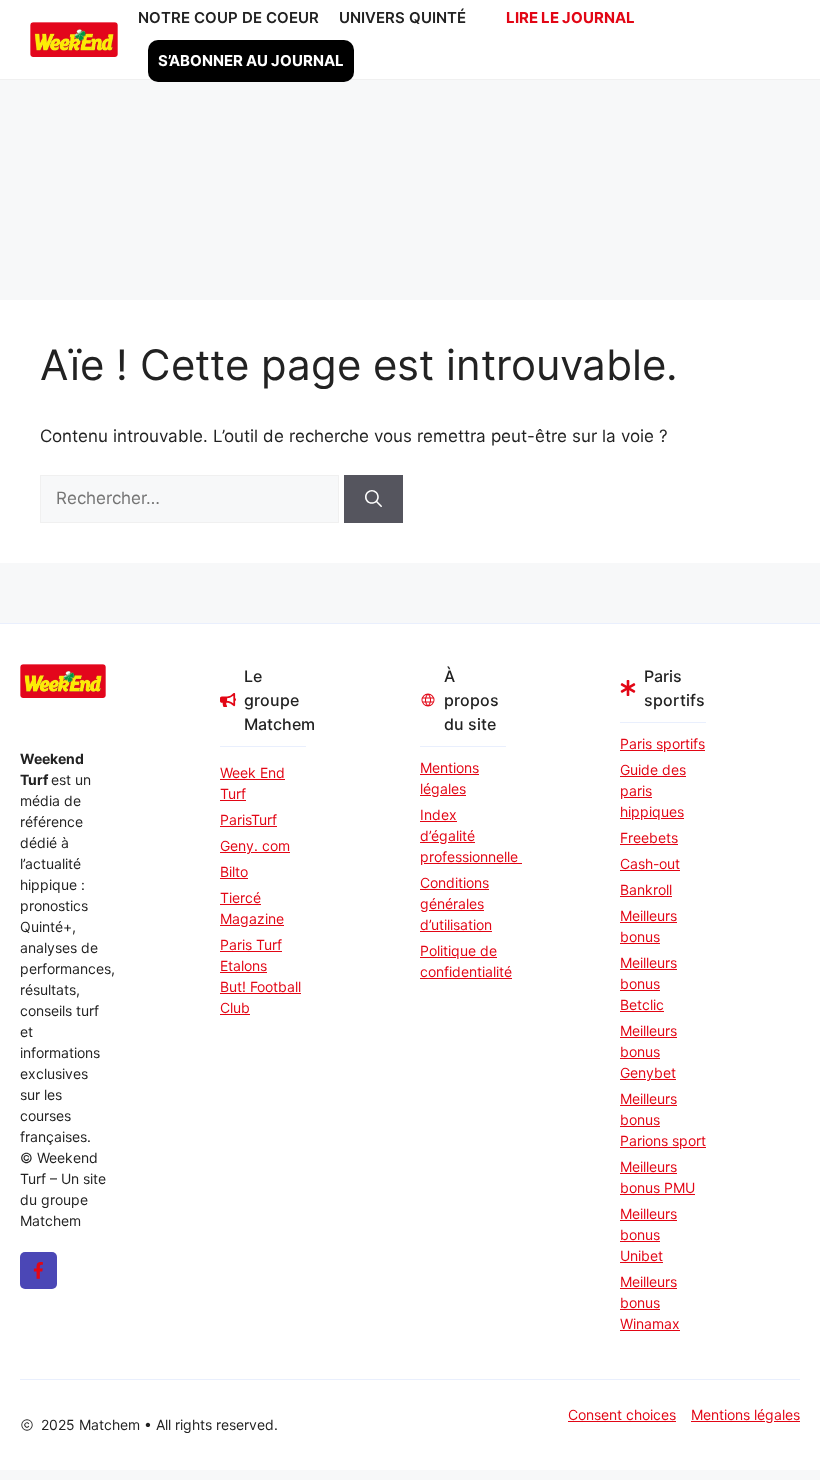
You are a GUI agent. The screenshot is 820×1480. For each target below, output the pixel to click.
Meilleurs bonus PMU (657, 1177)
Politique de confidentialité (463, 961)
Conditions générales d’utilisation (456, 903)
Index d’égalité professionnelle (463, 835)
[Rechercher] (373, 499)
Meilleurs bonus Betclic (648, 983)
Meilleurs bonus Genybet (648, 1051)
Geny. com (255, 845)
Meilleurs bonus (648, 926)
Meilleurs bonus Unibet (648, 1234)
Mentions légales (449, 778)
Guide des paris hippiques (653, 790)
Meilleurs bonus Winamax (650, 1302)
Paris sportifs (662, 743)
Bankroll (646, 889)
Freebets (649, 837)
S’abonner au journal (251, 60)
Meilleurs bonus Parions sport (663, 1119)
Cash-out (650, 863)
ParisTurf (248, 819)
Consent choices (622, 1414)
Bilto (234, 871)
